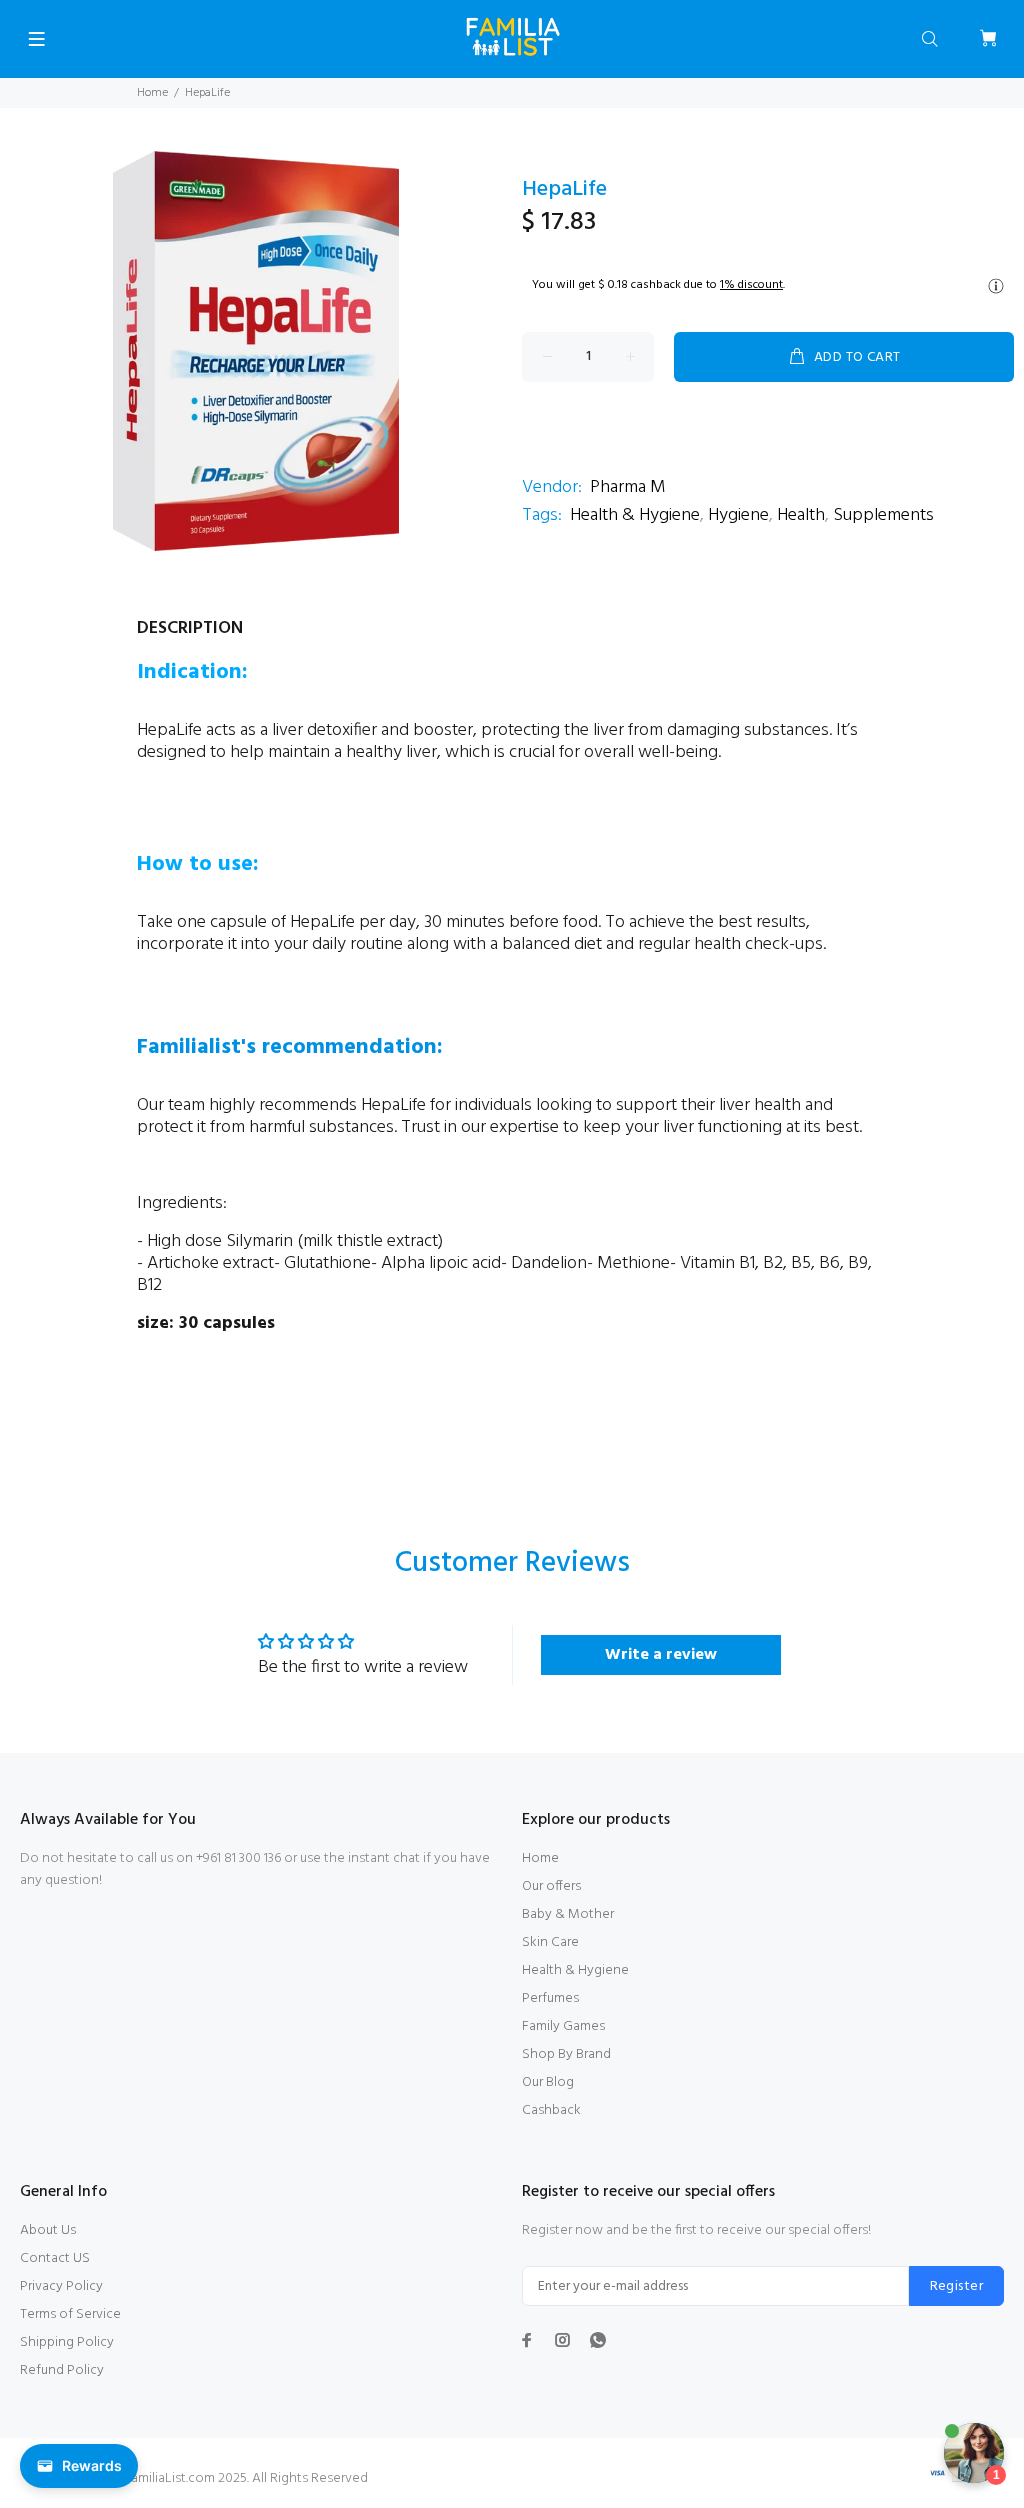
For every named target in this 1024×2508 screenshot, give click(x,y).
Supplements (883, 515)
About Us (48, 2230)
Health (801, 515)
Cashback (551, 2110)
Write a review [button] (661, 1655)
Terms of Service (70, 2314)
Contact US (55, 2258)
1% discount (751, 285)
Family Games (563, 2026)
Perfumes (550, 1998)
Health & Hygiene (635, 515)
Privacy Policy (61, 2286)
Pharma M (628, 487)
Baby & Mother (568, 1914)
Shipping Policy (67, 2342)
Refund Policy (62, 2370)
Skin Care (550, 1942)
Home (152, 93)
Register (956, 2286)
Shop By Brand (566, 2054)
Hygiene (738, 515)
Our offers (551, 1886)
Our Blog (548, 2082)
